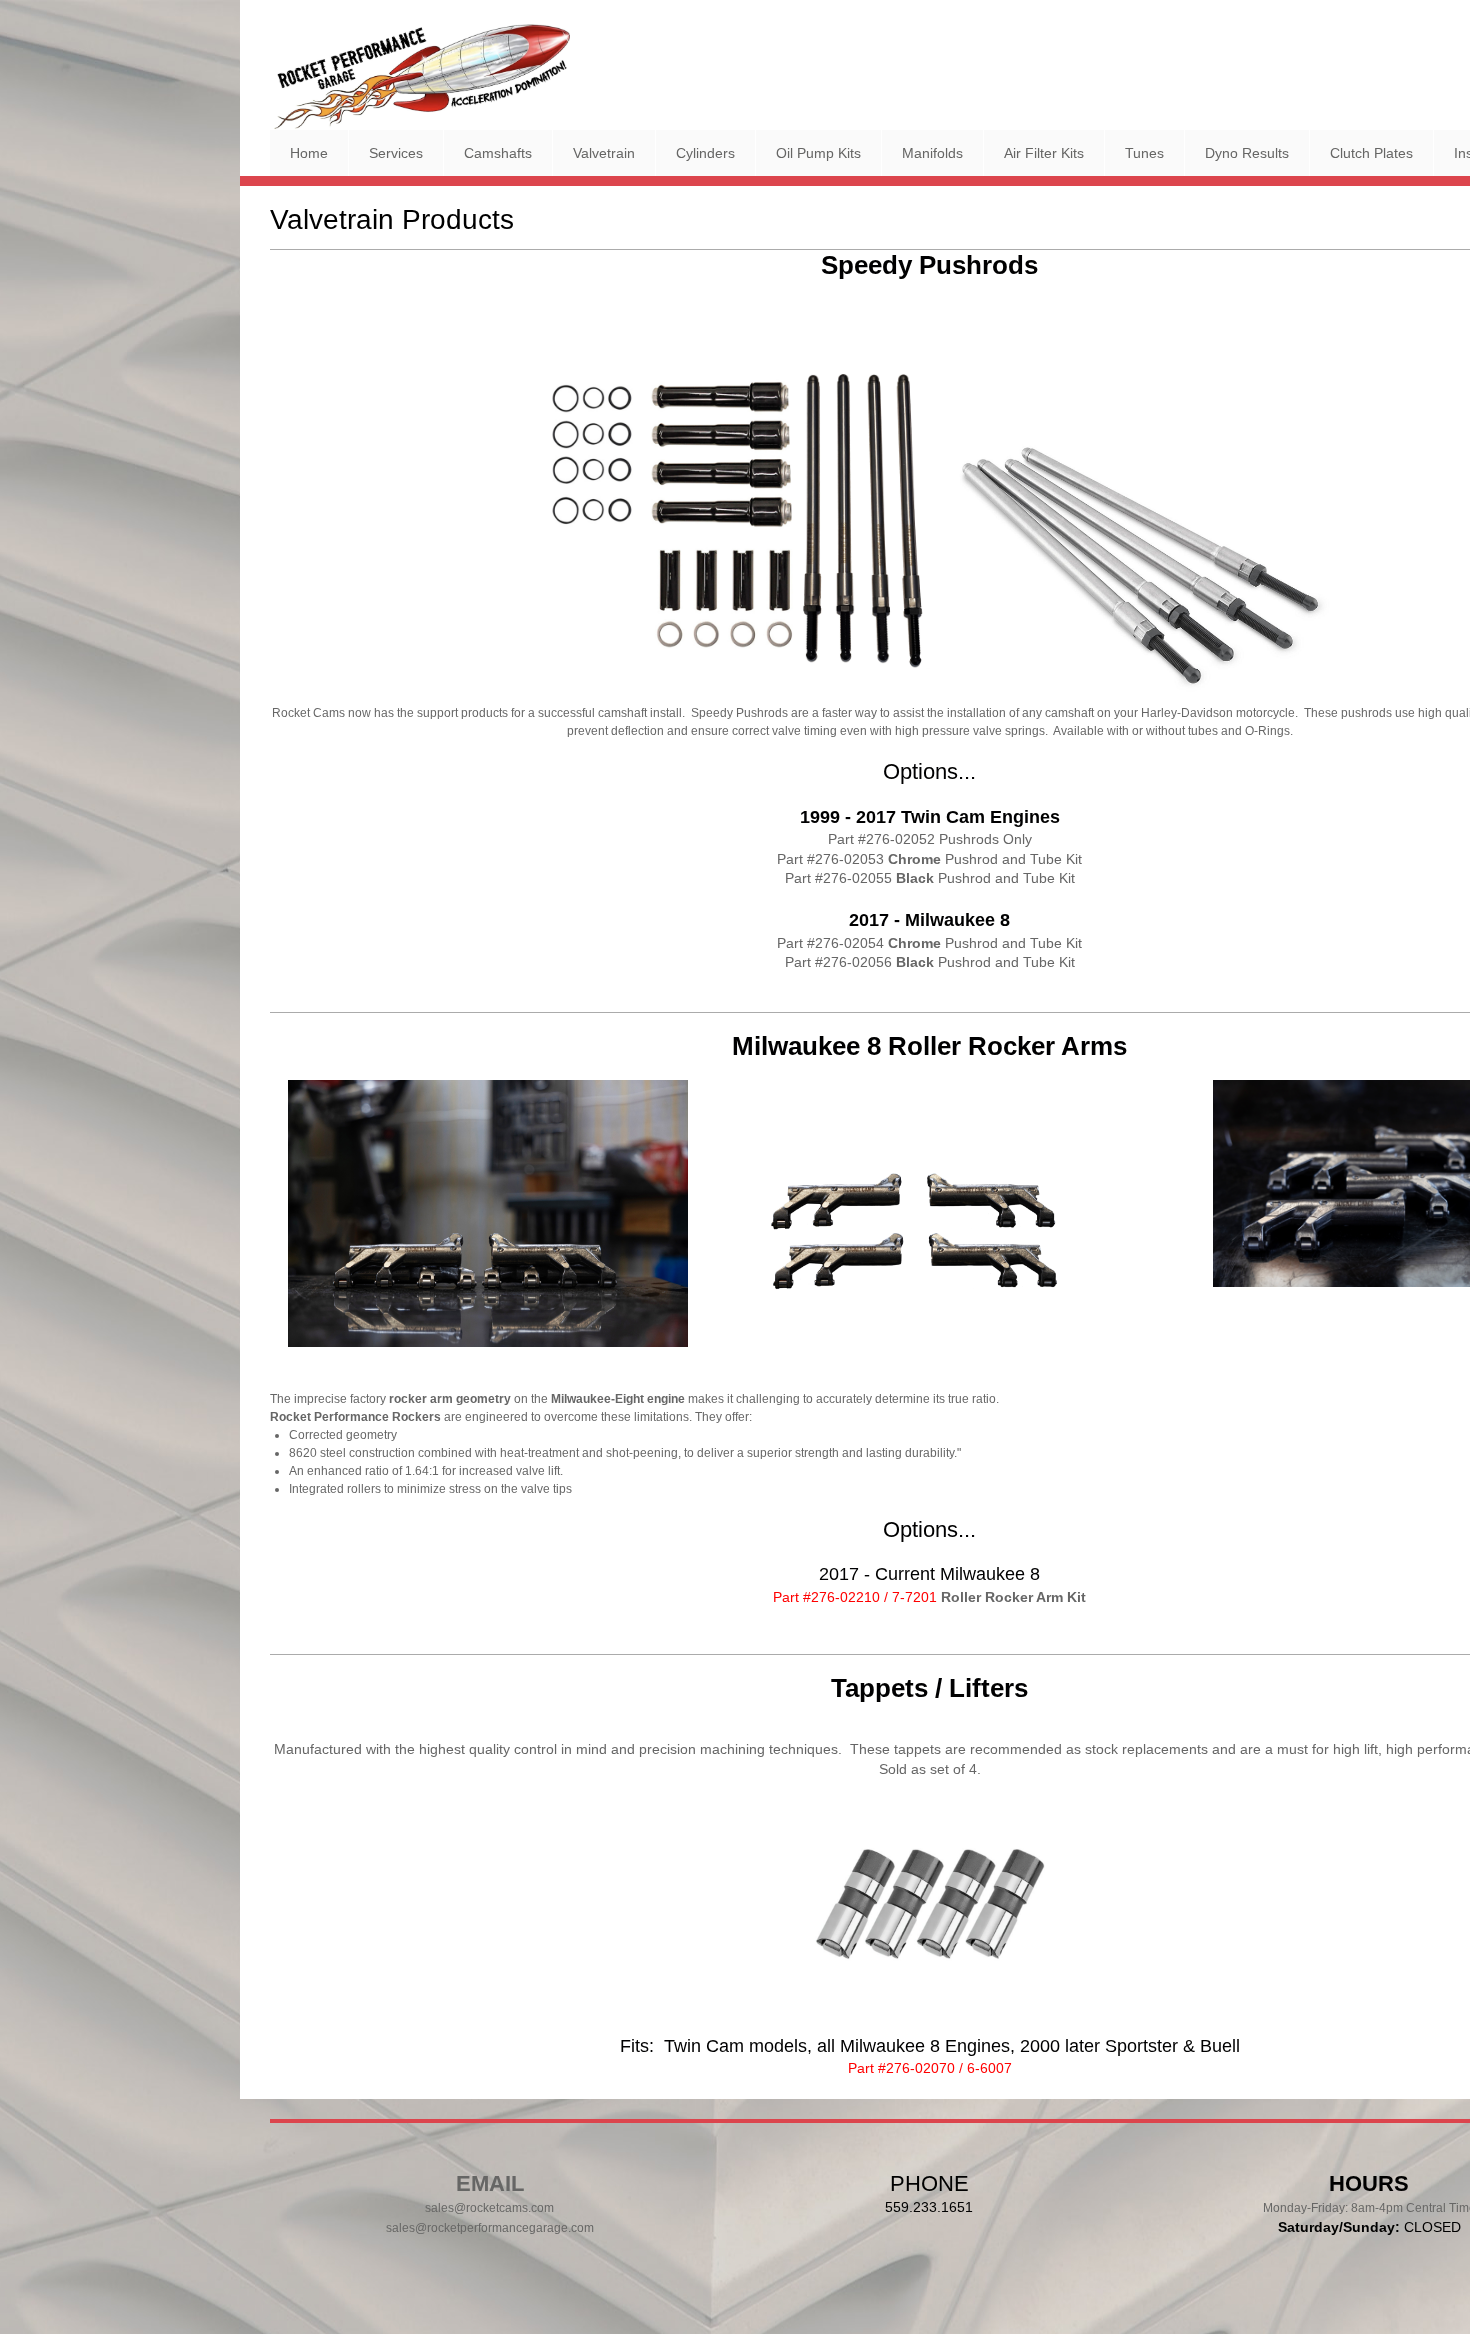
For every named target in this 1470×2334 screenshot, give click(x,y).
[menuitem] (309, 153)
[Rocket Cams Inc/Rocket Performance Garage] (420, 76)
